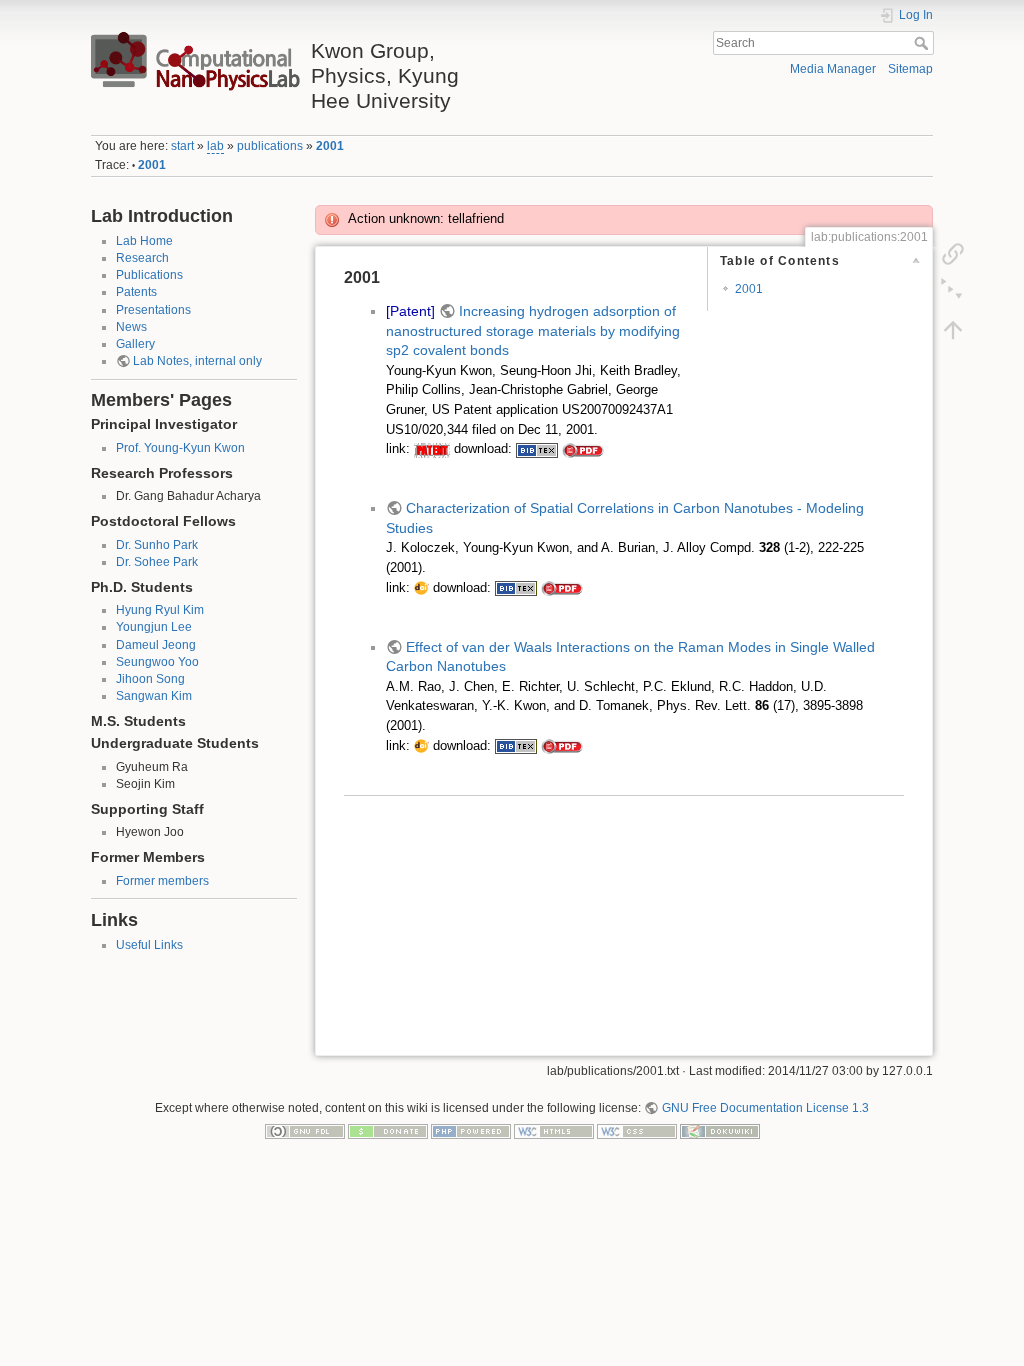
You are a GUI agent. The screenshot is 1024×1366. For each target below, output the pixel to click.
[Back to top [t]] (953, 329)
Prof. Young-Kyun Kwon (180, 448)
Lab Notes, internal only (197, 361)
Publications (149, 275)
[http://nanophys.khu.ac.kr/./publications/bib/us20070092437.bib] (537, 449)
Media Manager (833, 69)
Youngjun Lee (154, 627)
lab (215, 146)
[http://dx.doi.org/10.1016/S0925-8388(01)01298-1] (421, 588)
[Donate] (388, 1131)
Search (923, 43)
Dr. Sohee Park (157, 562)
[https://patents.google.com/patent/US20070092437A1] (432, 449)
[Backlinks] (953, 253)
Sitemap (910, 69)
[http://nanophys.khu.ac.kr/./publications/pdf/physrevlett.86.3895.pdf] (562, 746)
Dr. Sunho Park (157, 545)
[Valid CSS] (637, 1131)
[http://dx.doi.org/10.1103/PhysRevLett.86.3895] (421, 746)
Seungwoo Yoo (157, 662)
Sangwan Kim (154, 696)
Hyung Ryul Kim (160, 610)
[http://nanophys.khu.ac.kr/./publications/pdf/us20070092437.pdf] (583, 449)
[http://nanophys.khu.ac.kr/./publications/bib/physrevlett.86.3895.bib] (516, 746)
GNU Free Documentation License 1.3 (765, 1108)
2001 (330, 146)
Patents (136, 292)
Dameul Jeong (156, 645)
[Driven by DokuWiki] (720, 1131)
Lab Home (144, 241)
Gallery (135, 344)
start (182, 146)
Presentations (153, 310)
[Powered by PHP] (471, 1131)
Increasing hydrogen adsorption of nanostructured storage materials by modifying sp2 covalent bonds (533, 330)
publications (270, 146)
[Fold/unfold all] (953, 291)
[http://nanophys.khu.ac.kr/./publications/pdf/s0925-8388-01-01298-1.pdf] (562, 588)
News (131, 327)
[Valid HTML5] (554, 1131)
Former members (162, 881)
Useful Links (149, 945)
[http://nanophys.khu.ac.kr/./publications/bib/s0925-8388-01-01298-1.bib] (516, 588)
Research (142, 258)
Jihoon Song (150, 679)
